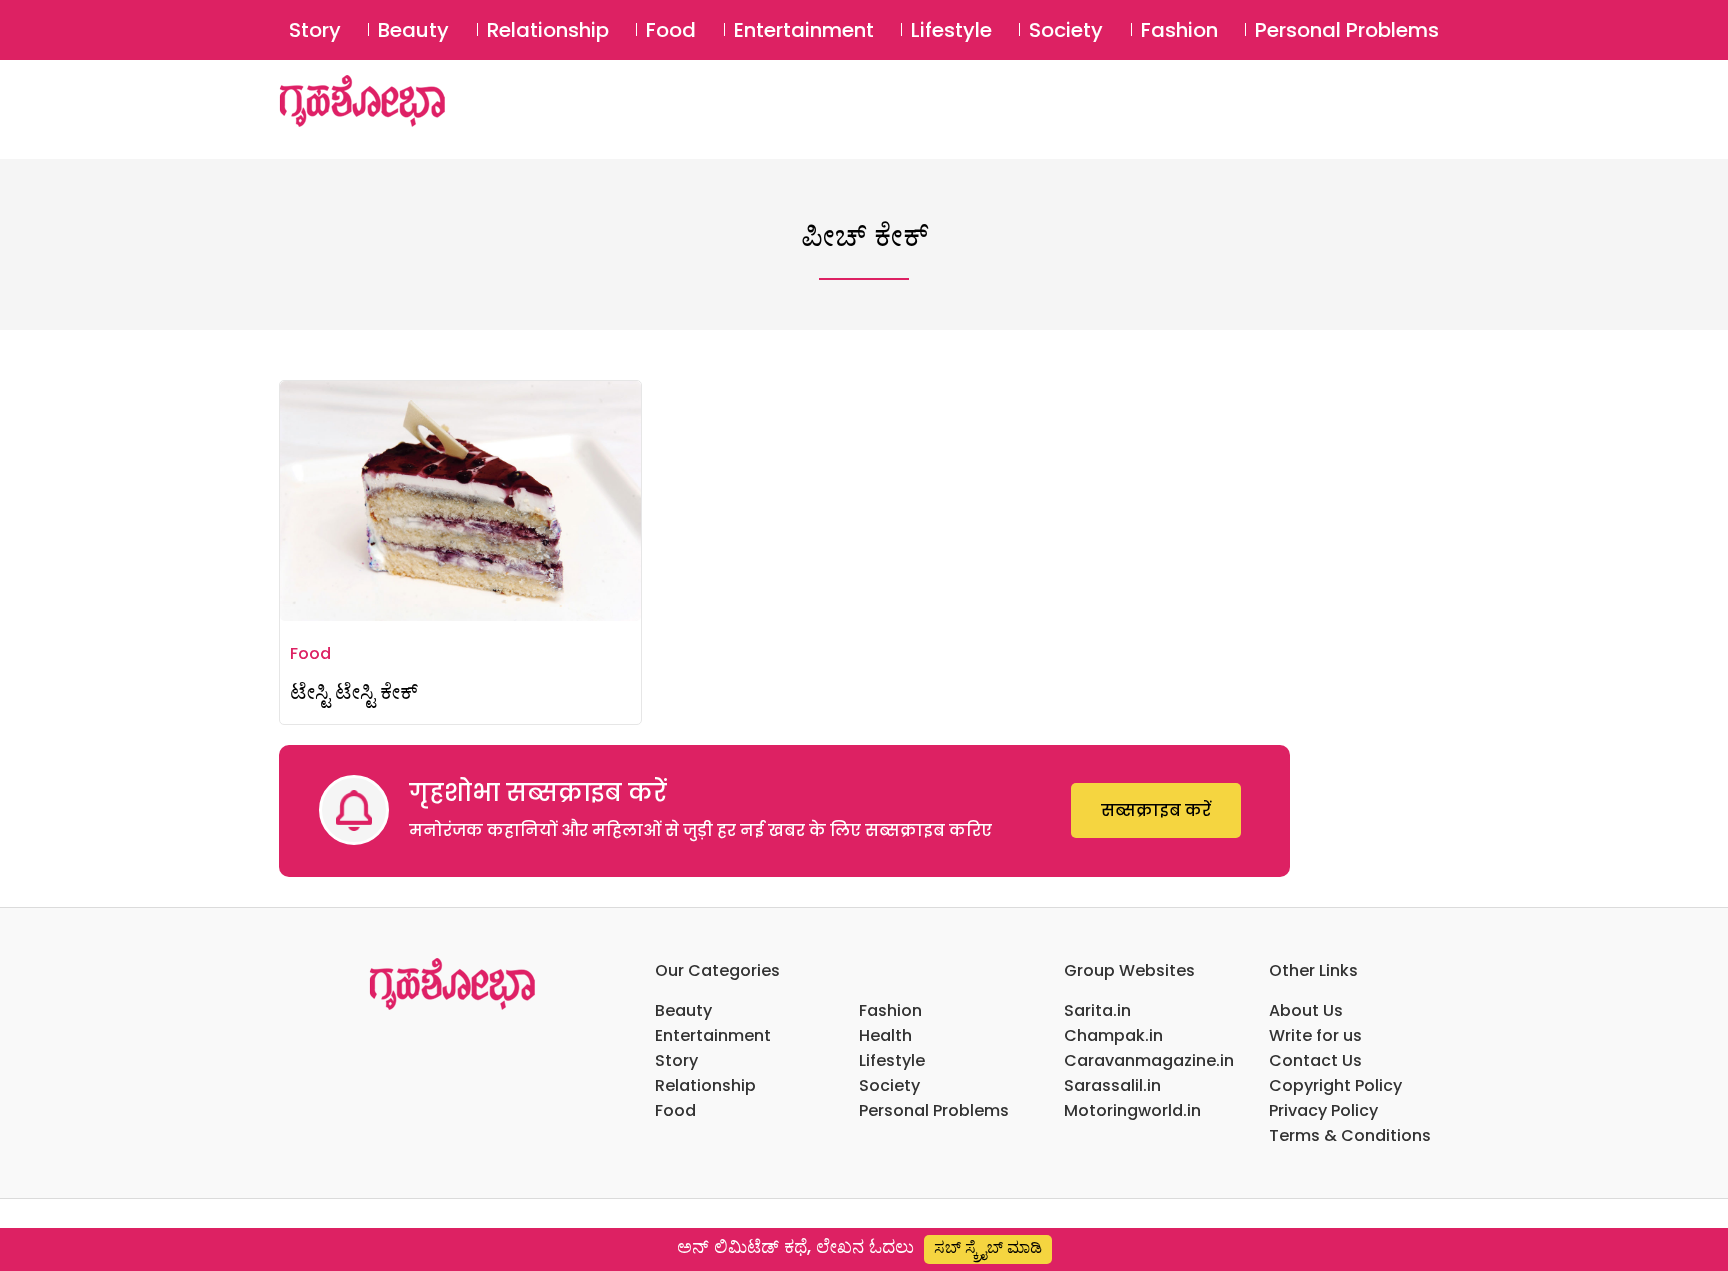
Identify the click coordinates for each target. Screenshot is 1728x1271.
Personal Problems (1347, 30)
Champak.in (1113, 1035)
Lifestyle (951, 30)
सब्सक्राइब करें (1156, 810)
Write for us (1315, 1035)
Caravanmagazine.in (1149, 1060)
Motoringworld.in (1132, 1110)
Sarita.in (1097, 1010)
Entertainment (804, 30)
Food (671, 30)
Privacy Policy (1323, 1110)
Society (1066, 30)
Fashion (1179, 30)
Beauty (413, 30)
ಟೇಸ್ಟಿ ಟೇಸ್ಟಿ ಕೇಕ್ (354, 691)
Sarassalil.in (1112, 1085)
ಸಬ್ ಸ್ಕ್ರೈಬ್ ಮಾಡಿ (988, 1247)
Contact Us (1315, 1060)
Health (885, 1035)
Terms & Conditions (1350, 1135)
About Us (1306, 1010)
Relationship (548, 30)
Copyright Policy (1335, 1085)
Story (315, 30)
